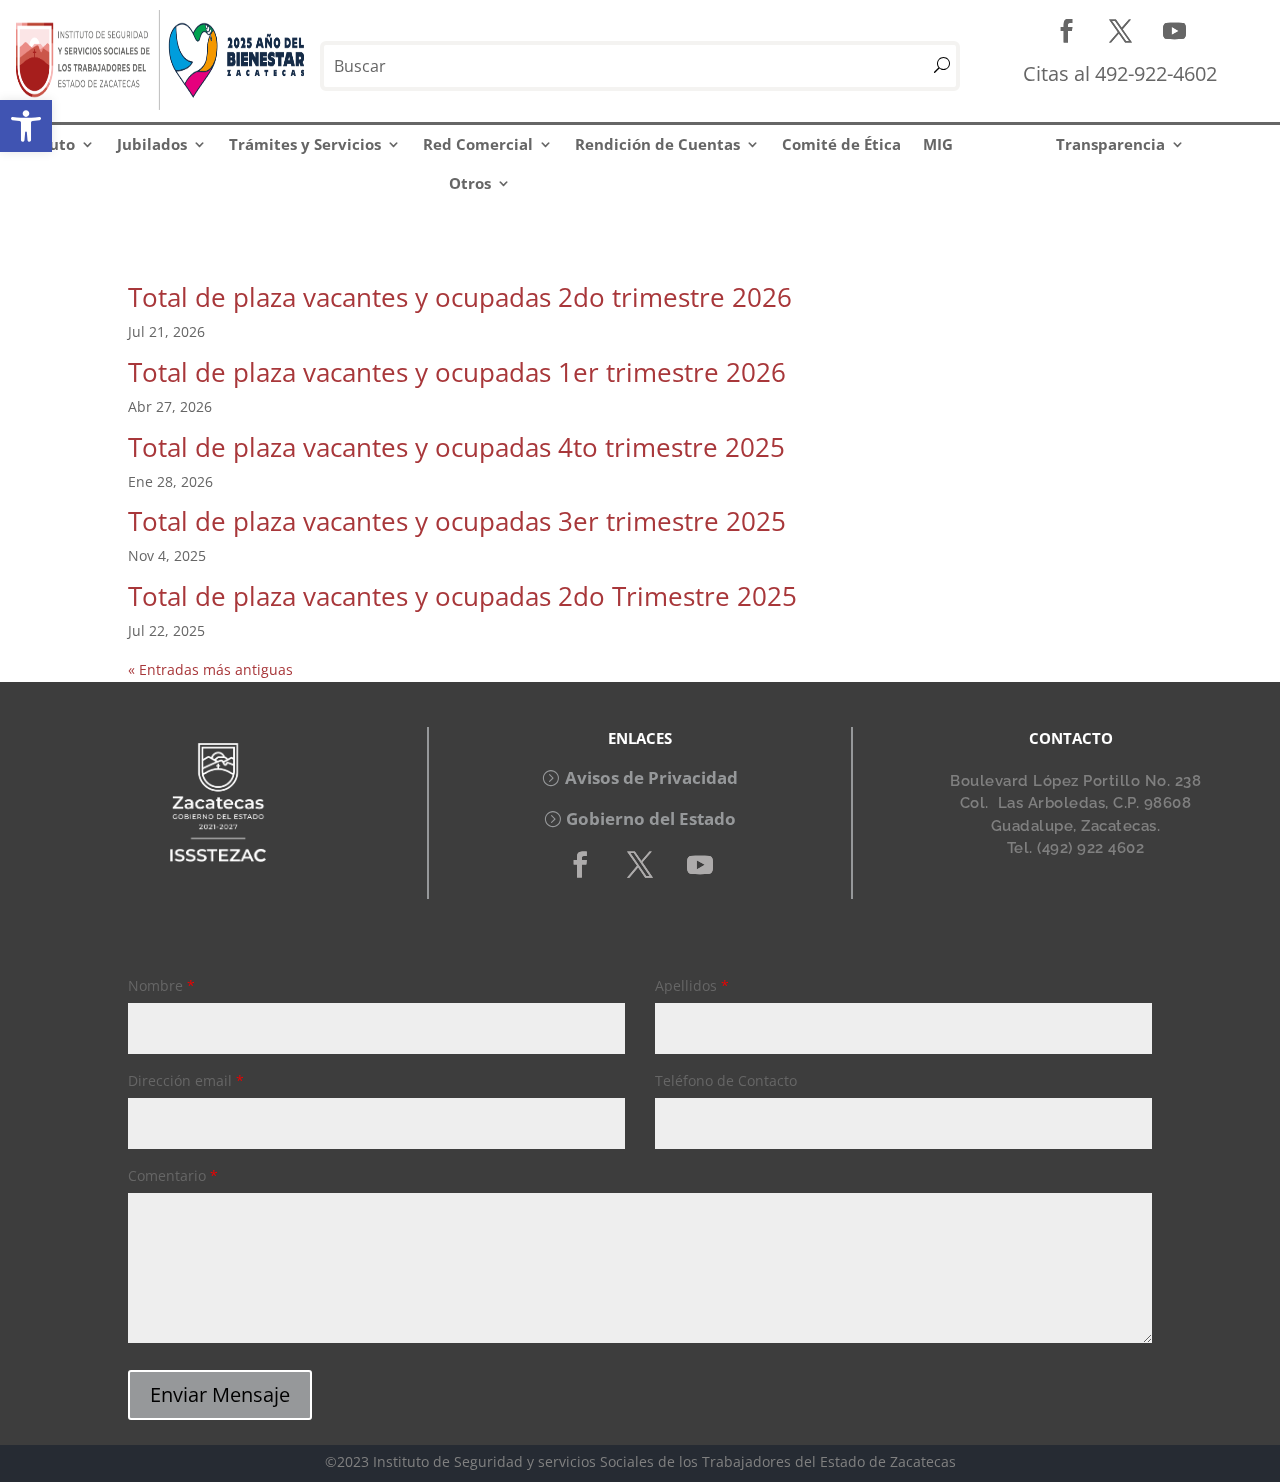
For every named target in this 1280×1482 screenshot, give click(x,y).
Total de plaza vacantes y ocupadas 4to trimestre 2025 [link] (456, 447)
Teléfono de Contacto (726, 1080)
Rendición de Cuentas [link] (657, 144)
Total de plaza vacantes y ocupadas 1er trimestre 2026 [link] (457, 372)
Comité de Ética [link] (841, 144)
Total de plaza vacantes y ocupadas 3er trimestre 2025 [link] (457, 521)
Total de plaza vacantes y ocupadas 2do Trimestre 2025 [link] (462, 596)
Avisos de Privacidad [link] (651, 777)
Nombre (161, 985)
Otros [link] (470, 183)
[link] (26, 126)
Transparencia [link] (1110, 144)
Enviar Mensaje (220, 1394)
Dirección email (186, 1080)
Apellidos (692, 985)
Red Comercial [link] (478, 144)
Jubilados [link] (152, 144)
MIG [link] (938, 144)
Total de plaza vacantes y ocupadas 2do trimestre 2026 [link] (460, 297)
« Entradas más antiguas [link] (210, 669)
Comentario (173, 1175)
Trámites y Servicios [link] (305, 144)
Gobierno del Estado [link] (651, 818)
